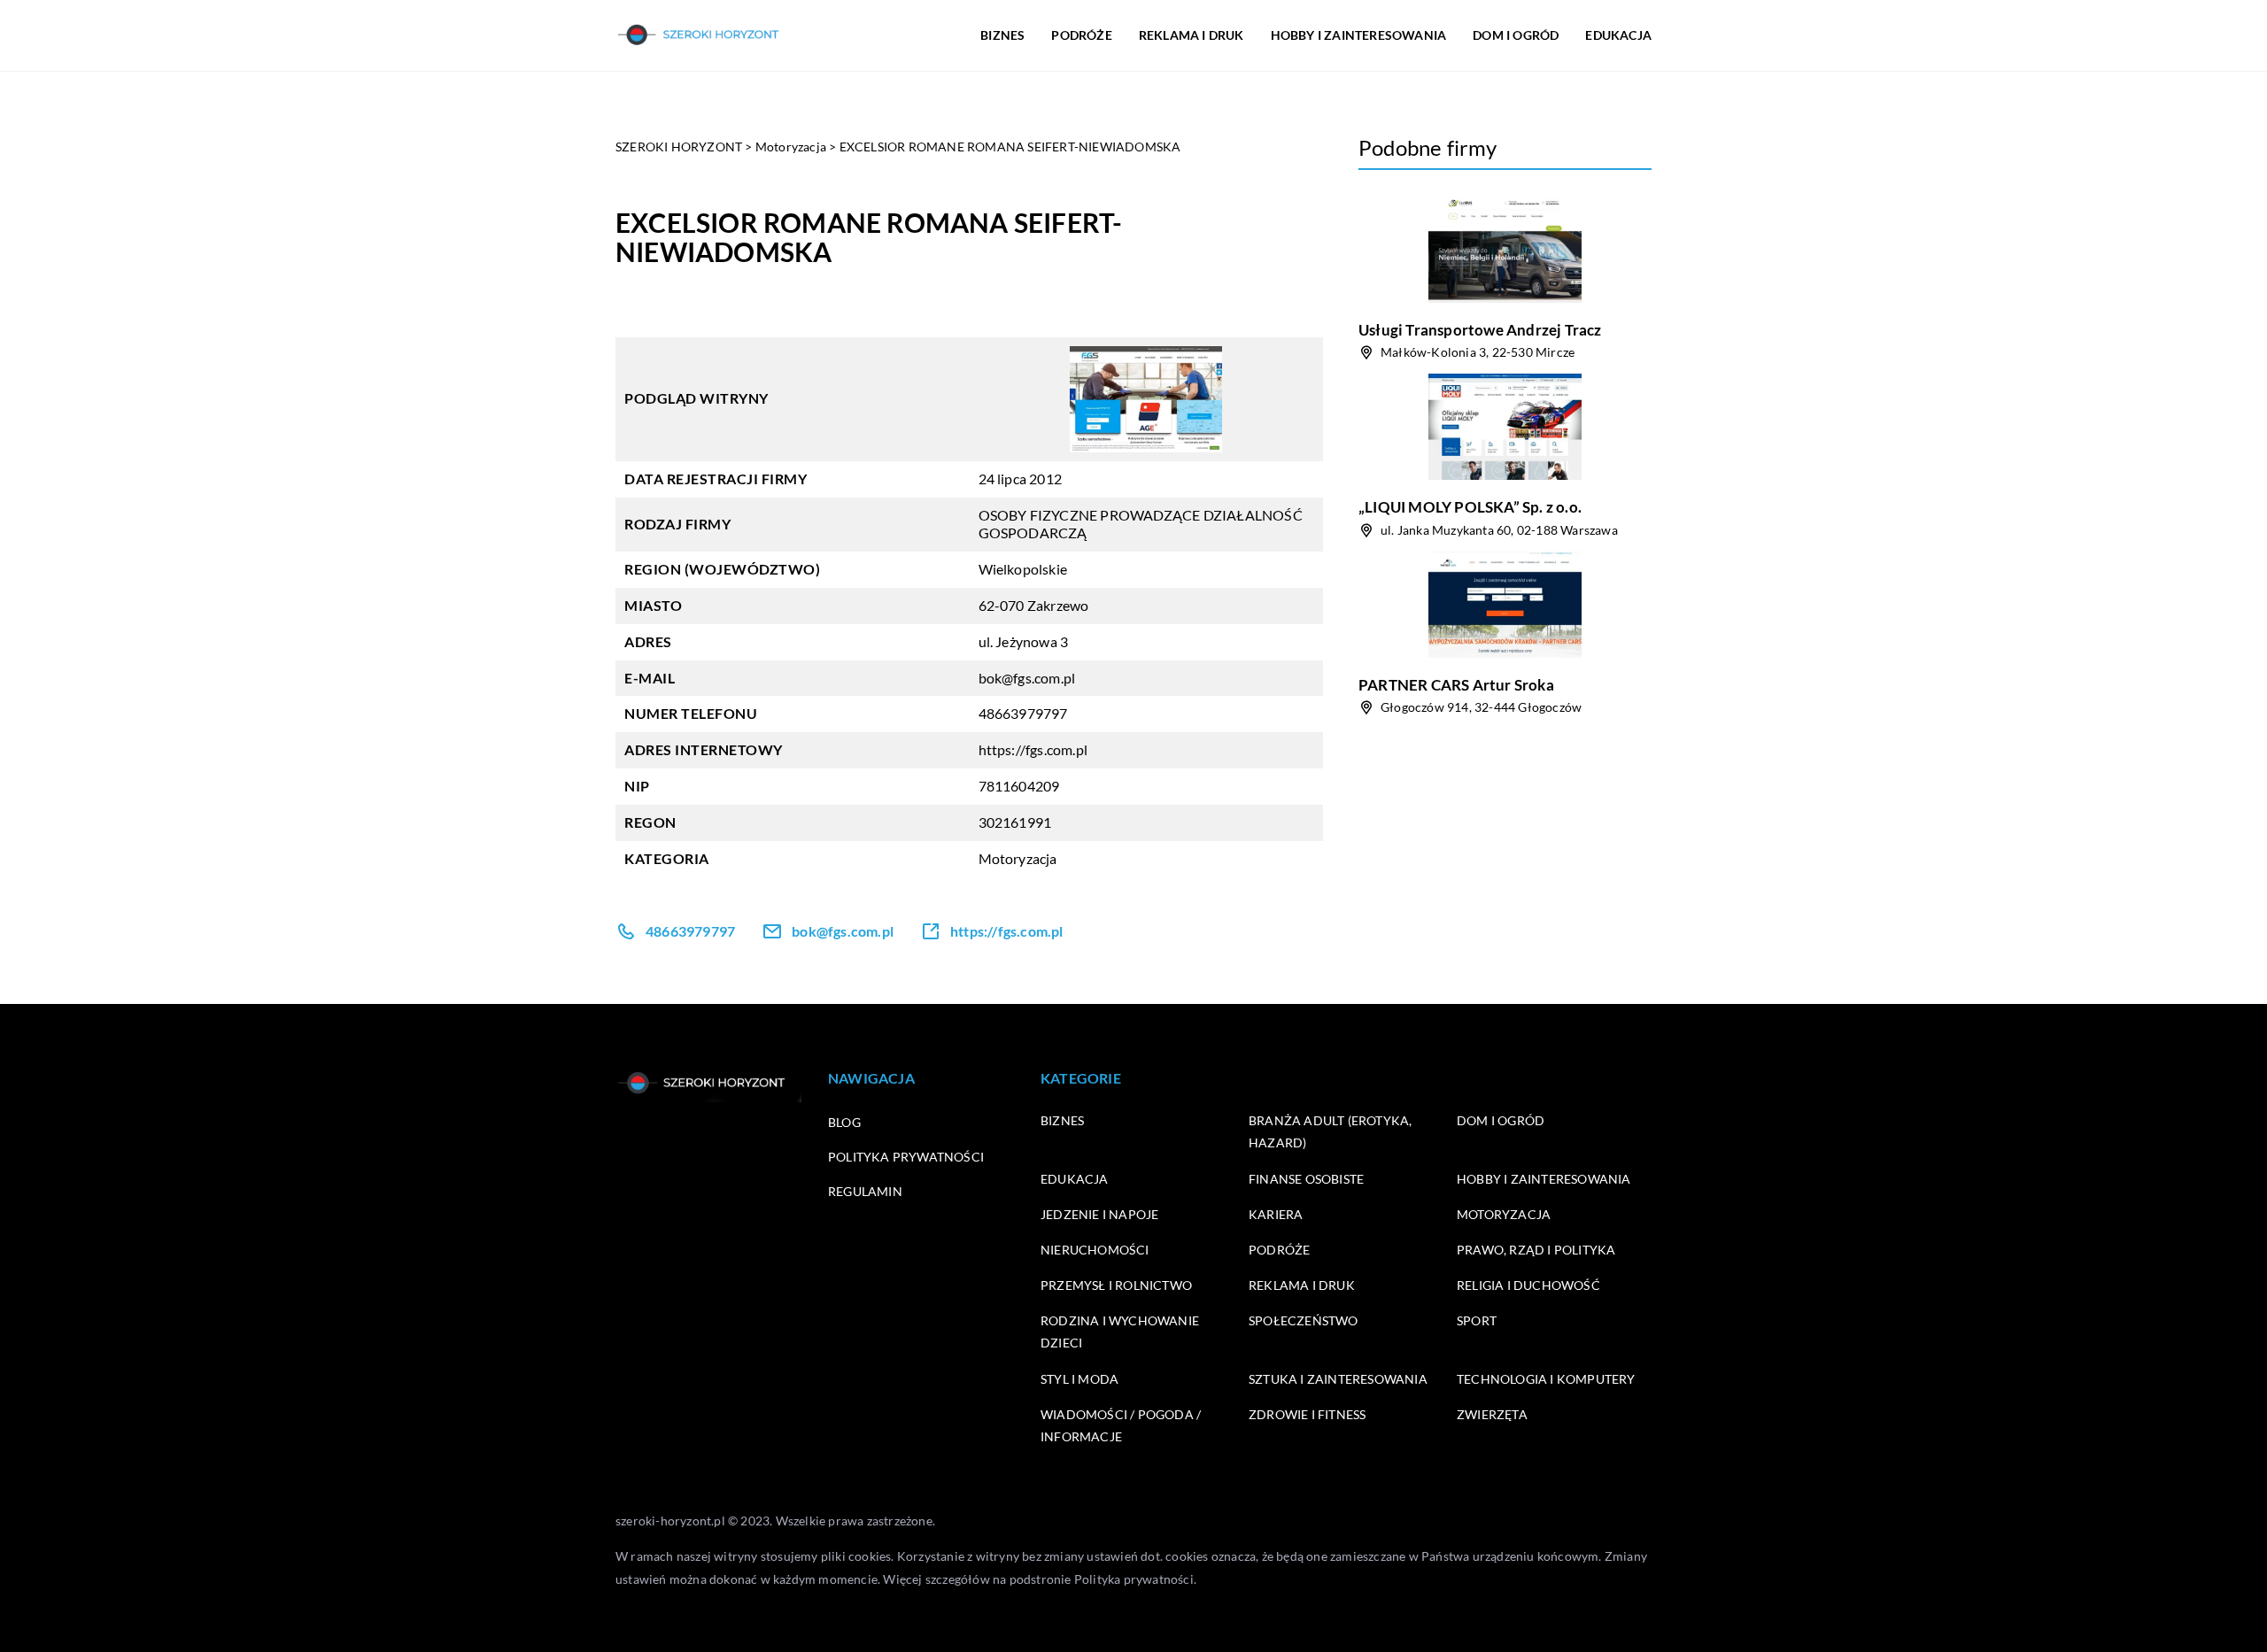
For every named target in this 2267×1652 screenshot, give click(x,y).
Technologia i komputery (1546, 1379)
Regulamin (865, 1191)
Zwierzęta (1492, 1414)
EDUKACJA (1618, 35)
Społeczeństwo (1304, 1320)
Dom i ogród (1501, 1120)
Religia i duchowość (1528, 1285)
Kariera (1276, 1214)
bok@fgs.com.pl (1027, 678)
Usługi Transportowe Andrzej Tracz (1480, 330)
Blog (844, 1122)
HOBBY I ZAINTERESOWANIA (1359, 35)
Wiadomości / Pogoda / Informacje (1121, 1425)
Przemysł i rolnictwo (1116, 1285)
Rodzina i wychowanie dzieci (1120, 1332)
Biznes (1062, 1120)
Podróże (1279, 1250)
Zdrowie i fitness (1307, 1414)
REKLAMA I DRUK (1192, 35)
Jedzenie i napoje (1099, 1214)
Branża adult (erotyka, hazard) (1330, 1131)
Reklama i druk (1302, 1285)
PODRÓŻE (1081, 35)
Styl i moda (1079, 1379)
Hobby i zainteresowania (1544, 1179)
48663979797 (1023, 713)
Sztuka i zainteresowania (1338, 1379)
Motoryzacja (1018, 858)
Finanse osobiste (1306, 1179)
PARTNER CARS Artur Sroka (1456, 685)
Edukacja (1075, 1179)
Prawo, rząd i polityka (1536, 1250)
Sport (1477, 1320)
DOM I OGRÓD (1516, 35)
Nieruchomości (1095, 1250)
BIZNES (1002, 35)
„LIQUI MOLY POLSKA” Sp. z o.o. (1470, 507)
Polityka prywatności (906, 1157)
